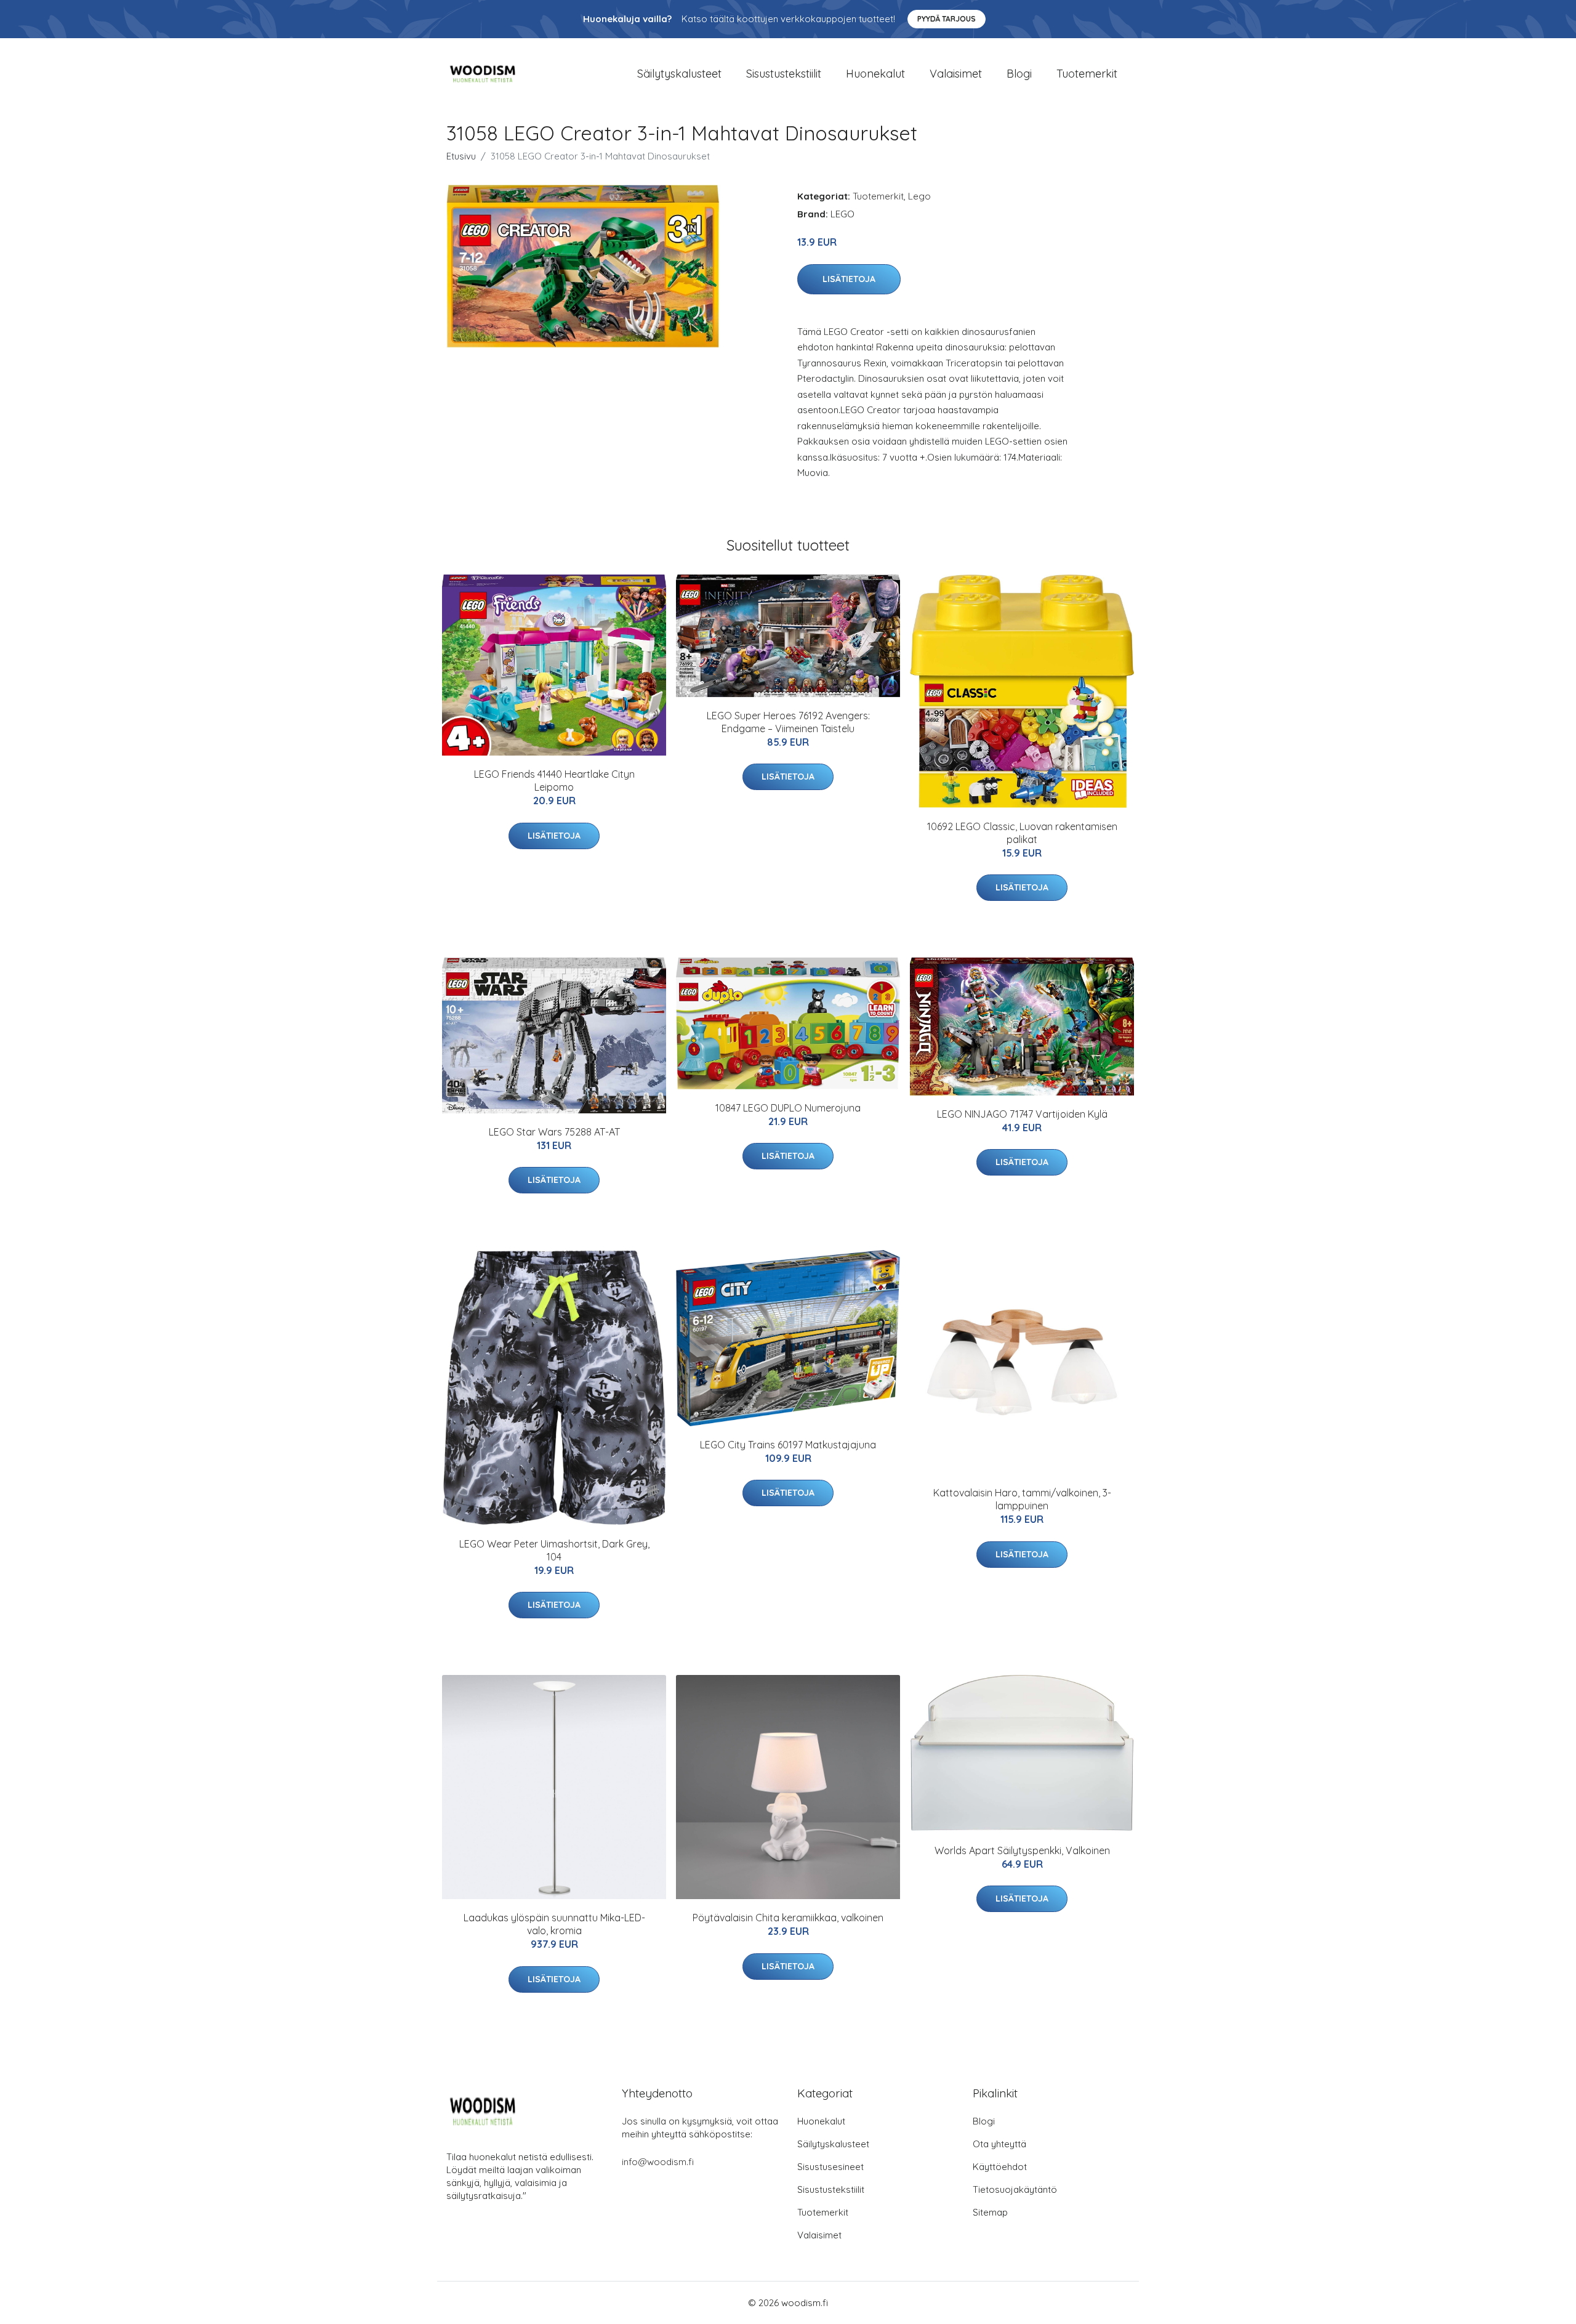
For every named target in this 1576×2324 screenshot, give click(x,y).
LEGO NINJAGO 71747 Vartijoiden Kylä (1022, 1114)
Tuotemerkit (1087, 74)
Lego (919, 196)
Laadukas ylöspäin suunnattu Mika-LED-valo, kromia (554, 1924)
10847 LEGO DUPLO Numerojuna (788, 1108)
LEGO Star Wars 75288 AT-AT (554, 1132)
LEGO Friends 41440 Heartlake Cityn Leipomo (554, 781)
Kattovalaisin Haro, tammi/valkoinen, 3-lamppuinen (1022, 1499)
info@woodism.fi (658, 2162)
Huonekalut (875, 74)
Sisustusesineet (830, 2167)
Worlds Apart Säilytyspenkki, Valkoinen (1022, 1850)
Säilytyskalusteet (679, 74)
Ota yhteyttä (999, 2144)
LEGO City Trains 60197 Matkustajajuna (788, 1445)
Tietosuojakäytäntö (1015, 2189)
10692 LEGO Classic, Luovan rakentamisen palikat (1022, 833)
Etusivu (461, 156)
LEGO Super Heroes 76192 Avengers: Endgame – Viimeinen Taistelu (788, 722)
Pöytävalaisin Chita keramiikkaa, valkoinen (788, 1918)
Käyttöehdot (1000, 2167)
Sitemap (990, 2212)
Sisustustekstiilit (784, 74)
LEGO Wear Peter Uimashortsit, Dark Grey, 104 (554, 1550)
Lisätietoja (849, 279)
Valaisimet (956, 74)
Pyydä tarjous (947, 19)
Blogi (1019, 74)
